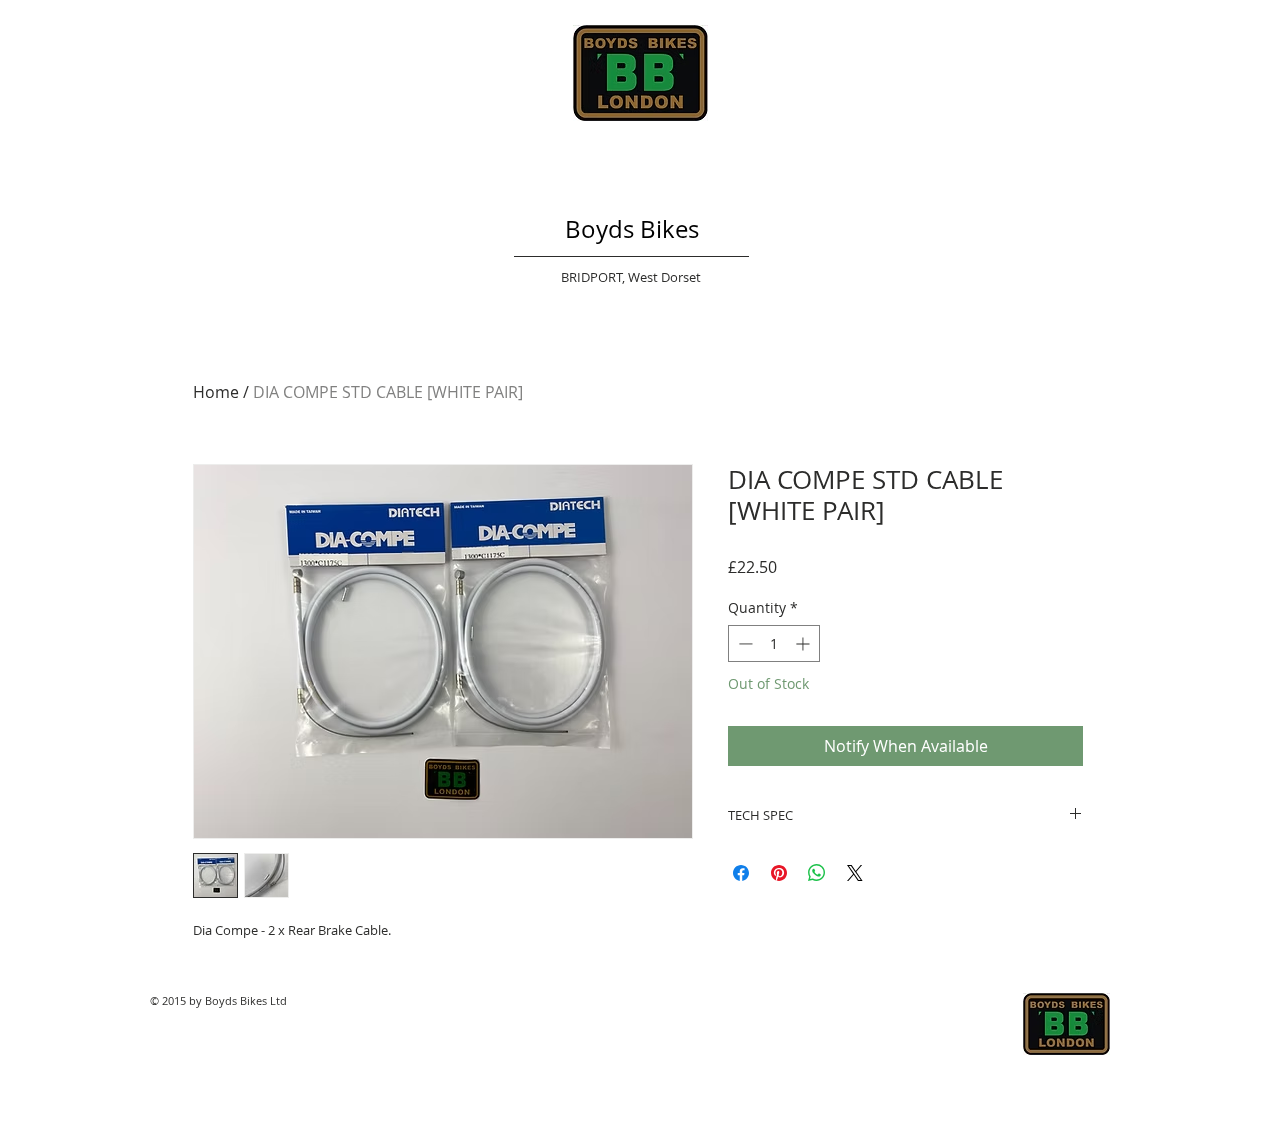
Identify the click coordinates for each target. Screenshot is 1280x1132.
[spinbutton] (774, 643)
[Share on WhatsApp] (817, 873)
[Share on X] (855, 873)
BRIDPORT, (594, 277)
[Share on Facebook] (741, 873)
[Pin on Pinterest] (779, 873)
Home (216, 392)
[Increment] (804, 643)
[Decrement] (743, 643)
